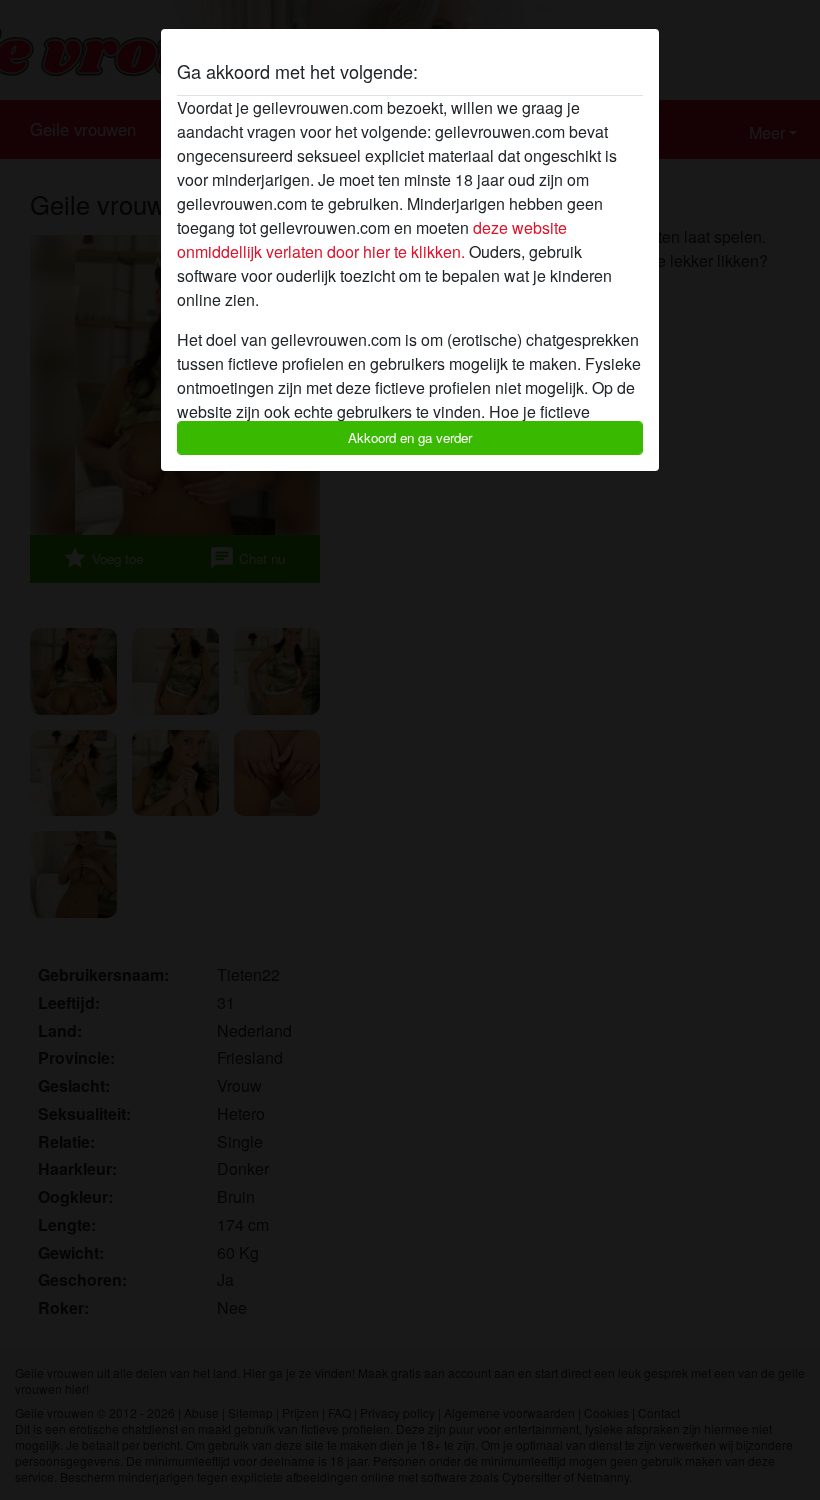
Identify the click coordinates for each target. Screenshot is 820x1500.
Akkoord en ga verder (410, 437)
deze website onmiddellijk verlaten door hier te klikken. (372, 239)
